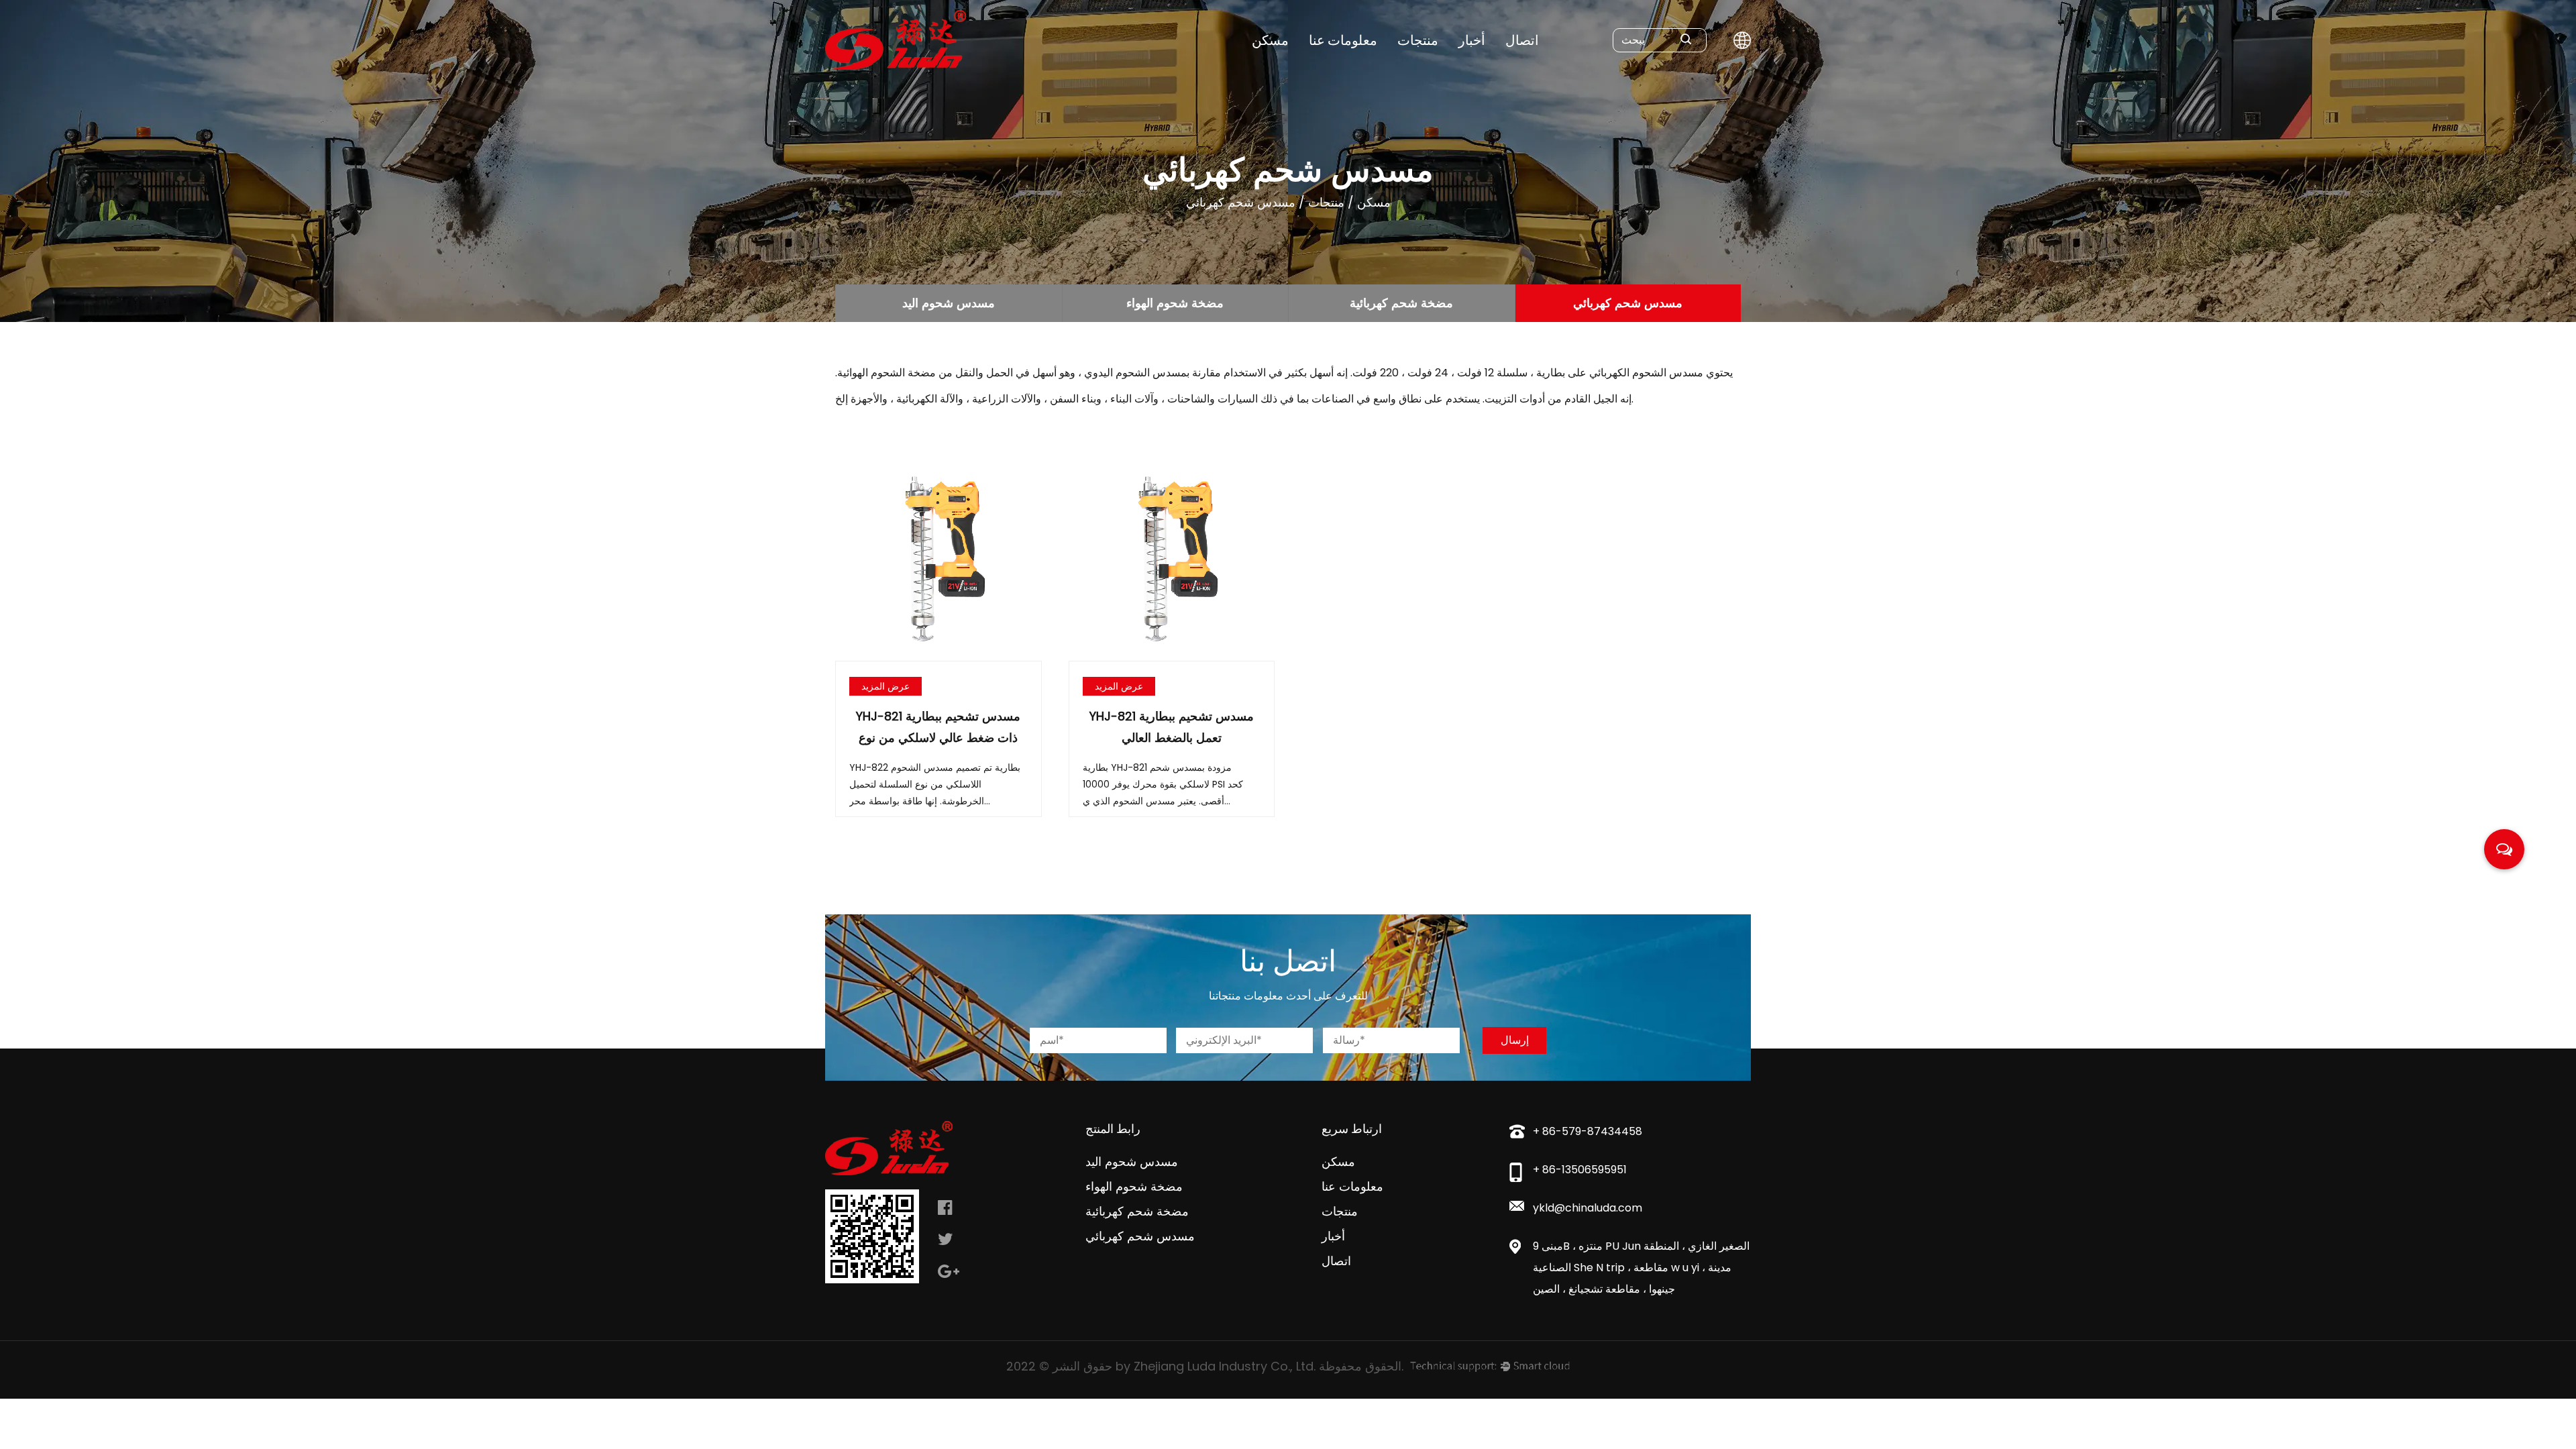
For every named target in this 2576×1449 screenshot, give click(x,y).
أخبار (1472, 40)
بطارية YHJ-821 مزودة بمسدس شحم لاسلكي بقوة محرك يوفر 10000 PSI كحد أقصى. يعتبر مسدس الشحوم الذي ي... (1163, 784)
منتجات (1418, 40)
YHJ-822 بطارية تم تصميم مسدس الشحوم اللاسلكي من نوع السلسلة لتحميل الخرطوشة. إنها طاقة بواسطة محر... (935, 784)
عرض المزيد (885, 686)
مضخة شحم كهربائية (1401, 303)
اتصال (1522, 40)
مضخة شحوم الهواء (1175, 303)
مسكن (1270, 40)
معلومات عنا (1343, 40)
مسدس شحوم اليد (949, 303)
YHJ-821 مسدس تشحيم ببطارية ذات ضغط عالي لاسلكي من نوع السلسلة (938, 738)
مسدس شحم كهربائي (1628, 303)
